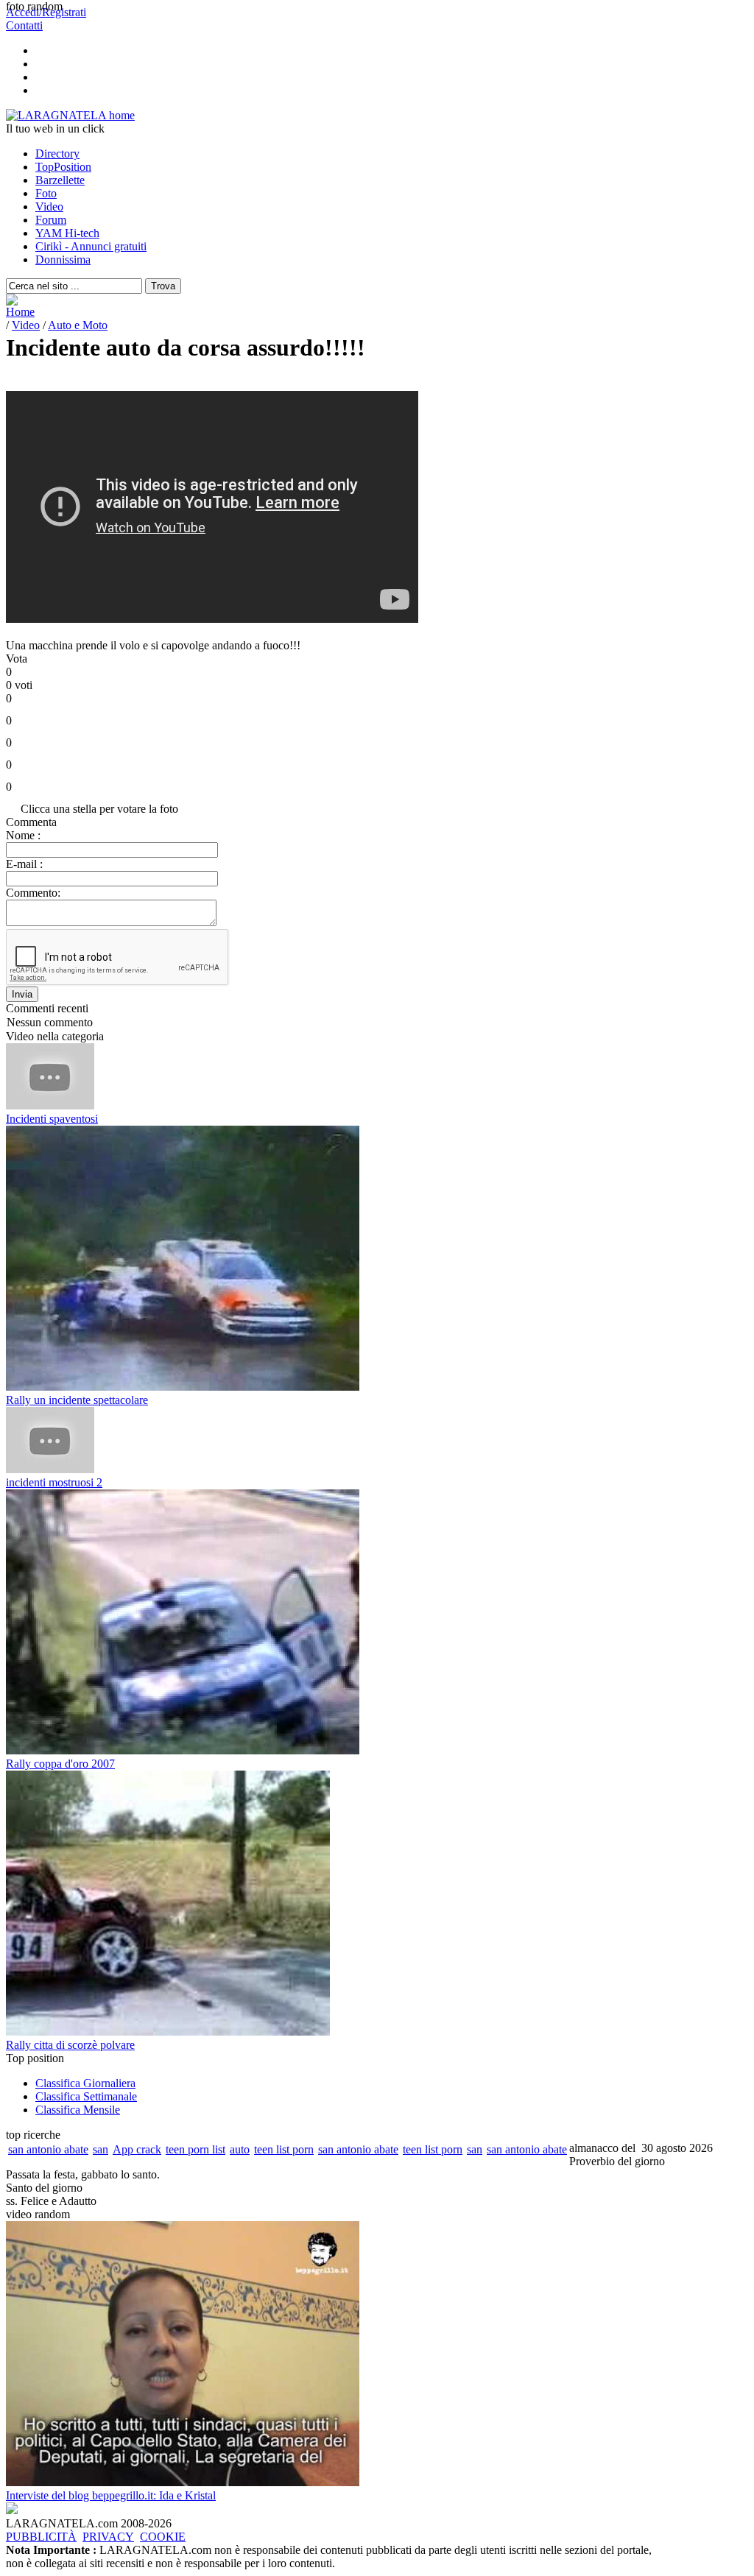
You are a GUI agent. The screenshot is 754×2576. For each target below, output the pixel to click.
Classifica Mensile (78, 2110)
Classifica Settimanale (86, 2096)
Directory (57, 153)
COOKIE (163, 2537)
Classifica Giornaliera (85, 2083)
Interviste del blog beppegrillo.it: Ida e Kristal (111, 2495)
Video (49, 207)
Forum (51, 220)
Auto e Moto (78, 325)
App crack (137, 2149)
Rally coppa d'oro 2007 (60, 1764)
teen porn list (195, 2149)
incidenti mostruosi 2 (54, 1482)
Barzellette (60, 180)
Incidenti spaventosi (52, 1119)
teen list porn (284, 2149)
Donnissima (63, 260)
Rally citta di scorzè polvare (70, 2045)
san (101, 2149)
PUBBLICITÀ (41, 2537)
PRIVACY (108, 2537)
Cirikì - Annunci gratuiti (91, 246)
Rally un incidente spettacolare (77, 1400)
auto (240, 2149)
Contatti (24, 25)
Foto (46, 193)
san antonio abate (48, 2149)
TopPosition (63, 167)
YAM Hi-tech (67, 233)
